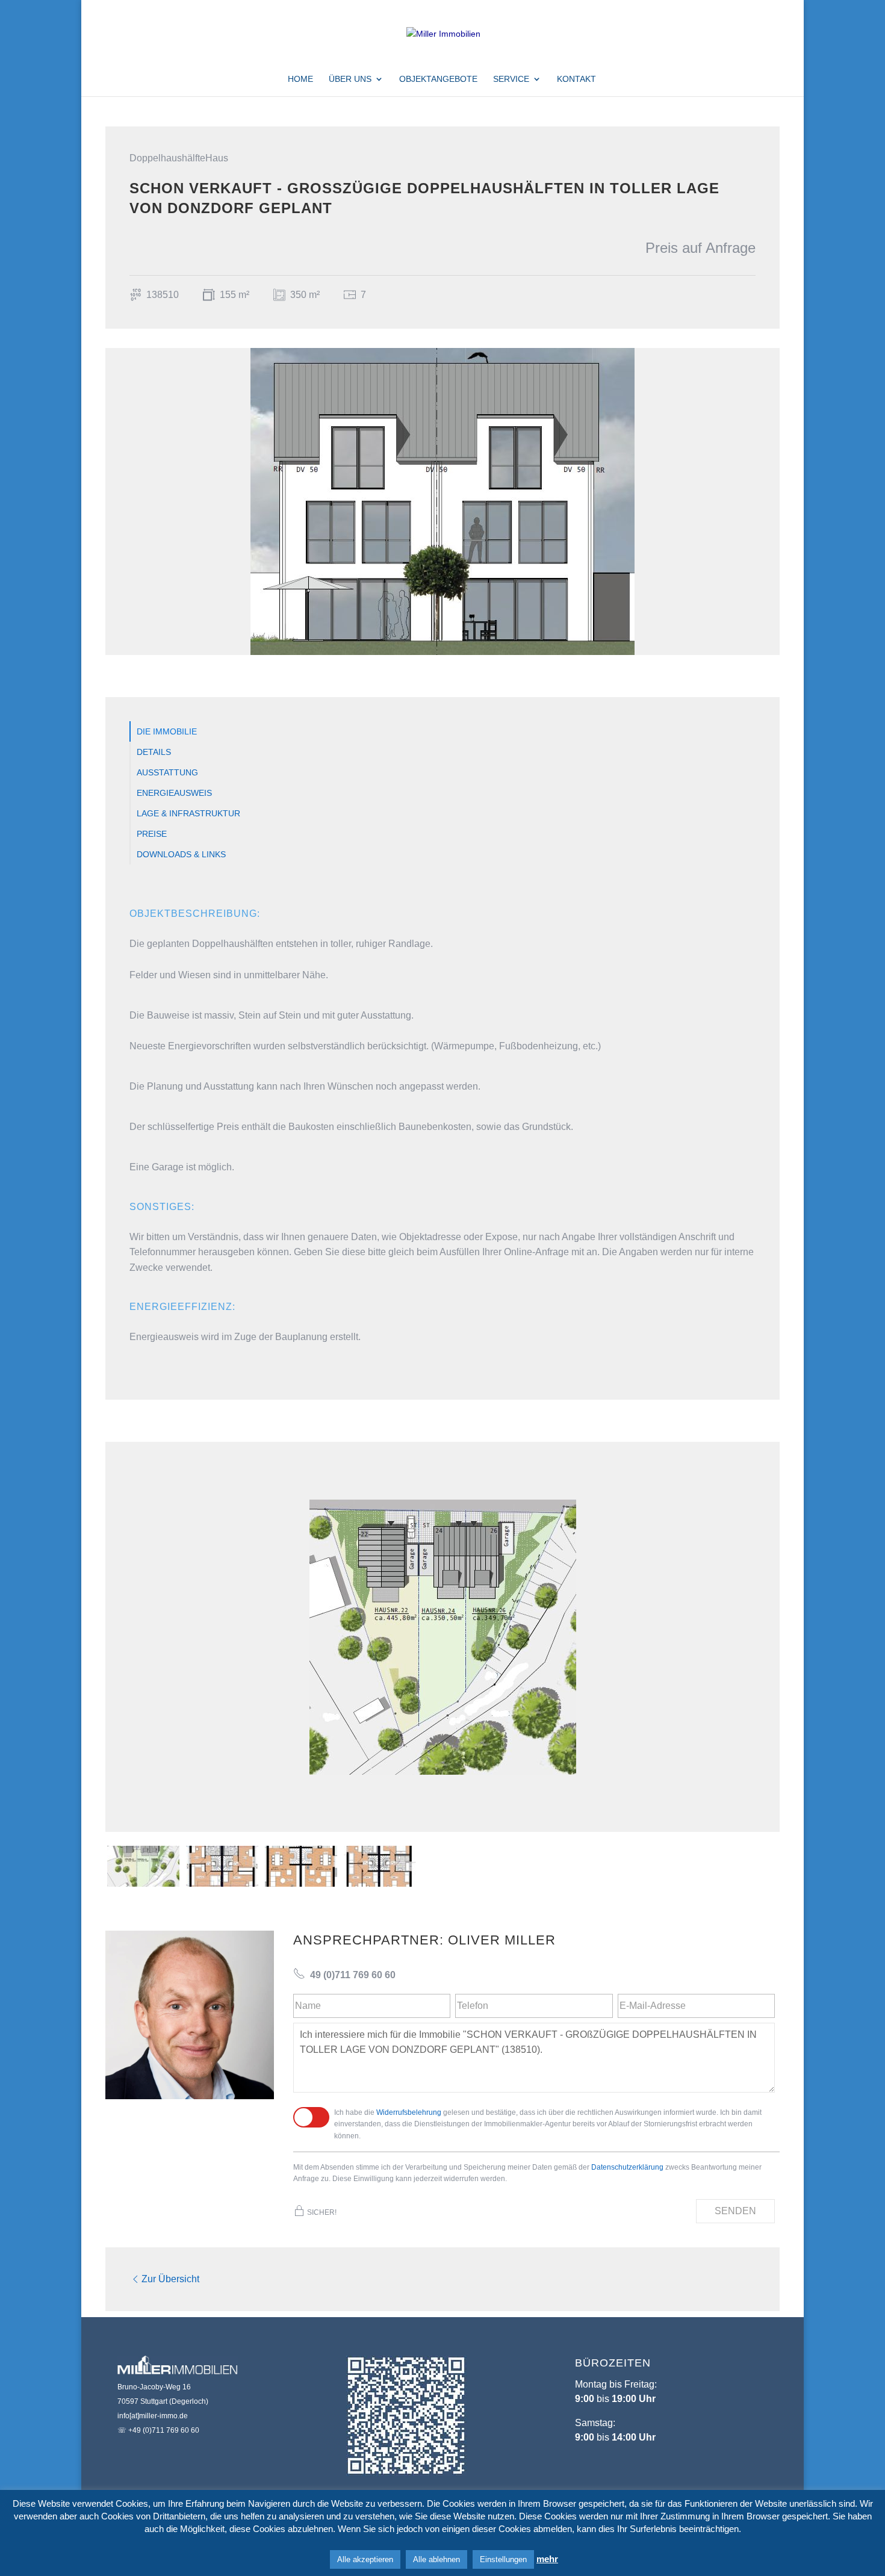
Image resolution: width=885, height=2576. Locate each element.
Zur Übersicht (170, 2279)
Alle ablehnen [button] (436, 2559)
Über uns (350, 79)
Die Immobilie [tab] (167, 731)
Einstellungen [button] (503, 2559)
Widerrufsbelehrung (409, 2112)
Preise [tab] (152, 834)
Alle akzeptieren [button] (365, 2559)
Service (511, 79)
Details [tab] (154, 752)
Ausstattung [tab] (167, 772)
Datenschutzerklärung (627, 2167)
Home (300, 79)
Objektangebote (438, 79)
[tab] (143, 1866)
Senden (735, 2211)
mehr (547, 2559)
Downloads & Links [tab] (181, 854)
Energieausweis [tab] (174, 793)
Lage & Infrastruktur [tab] (188, 813)
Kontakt (576, 79)
